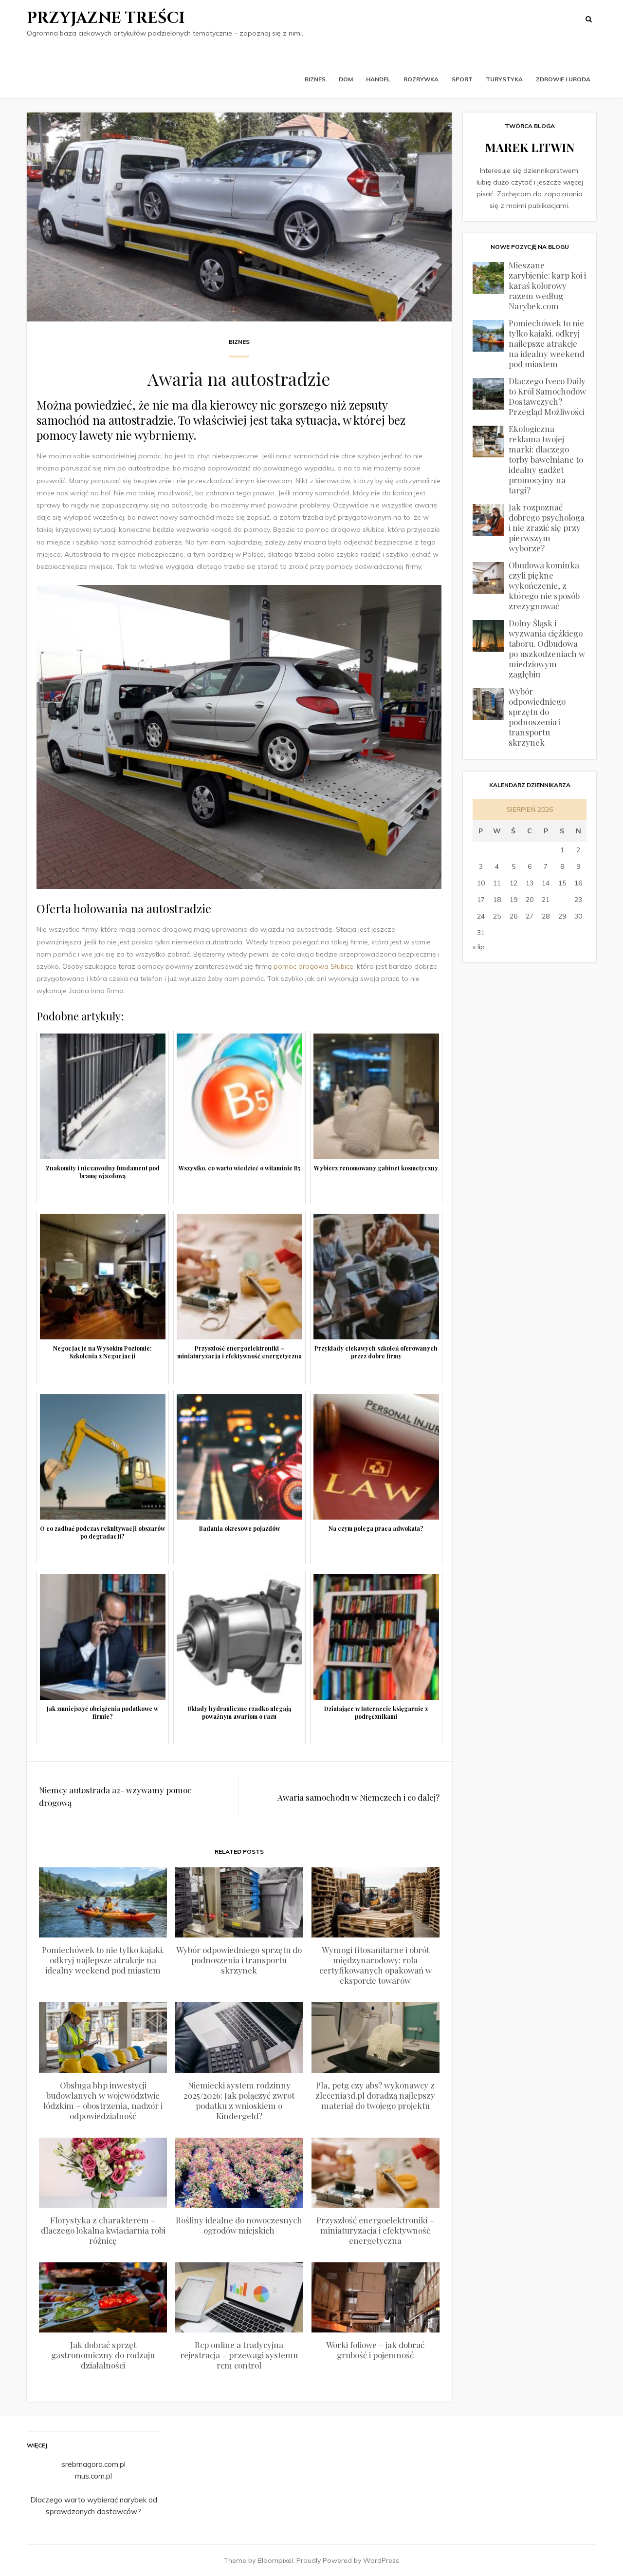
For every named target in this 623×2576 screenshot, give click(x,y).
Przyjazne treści (106, 18)
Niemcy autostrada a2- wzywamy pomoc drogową (115, 1796)
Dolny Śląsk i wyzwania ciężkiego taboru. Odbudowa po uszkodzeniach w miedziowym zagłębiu (547, 649)
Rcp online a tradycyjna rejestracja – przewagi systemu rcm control (239, 2355)
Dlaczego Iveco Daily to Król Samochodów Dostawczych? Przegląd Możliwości (547, 396)
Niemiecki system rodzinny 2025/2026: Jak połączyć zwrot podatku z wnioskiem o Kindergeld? (239, 2100)
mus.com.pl (93, 2476)
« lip (479, 947)
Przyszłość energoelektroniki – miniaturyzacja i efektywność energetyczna (375, 2230)
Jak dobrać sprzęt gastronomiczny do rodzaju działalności (103, 2355)
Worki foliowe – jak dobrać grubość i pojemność (375, 2350)
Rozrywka (421, 79)
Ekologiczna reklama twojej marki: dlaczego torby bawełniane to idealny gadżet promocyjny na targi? (546, 459)
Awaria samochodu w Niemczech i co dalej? (358, 1797)
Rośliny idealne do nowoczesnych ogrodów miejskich (239, 2225)
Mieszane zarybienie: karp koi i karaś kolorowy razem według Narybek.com (547, 285)
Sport (462, 79)
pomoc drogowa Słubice (313, 966)
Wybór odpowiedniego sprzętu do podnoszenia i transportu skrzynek (239, 1960)
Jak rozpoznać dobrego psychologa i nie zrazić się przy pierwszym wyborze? (547, 527)
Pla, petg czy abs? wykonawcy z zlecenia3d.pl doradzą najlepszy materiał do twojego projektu (375, 2095)
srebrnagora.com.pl (93, 2464)
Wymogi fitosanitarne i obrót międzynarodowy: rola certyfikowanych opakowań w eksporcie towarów (376, 1965)
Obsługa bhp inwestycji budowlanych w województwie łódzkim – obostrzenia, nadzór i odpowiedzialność (103, 2100)
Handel (378, 79)
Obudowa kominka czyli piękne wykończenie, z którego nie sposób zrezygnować (544, 585)
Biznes (315, 79)
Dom (346, 79)
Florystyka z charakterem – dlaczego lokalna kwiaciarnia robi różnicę (103, 2230)
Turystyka (504, 79)
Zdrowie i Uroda (563, 79)
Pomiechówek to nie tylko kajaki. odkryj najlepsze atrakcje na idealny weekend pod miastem (103, 1960)
